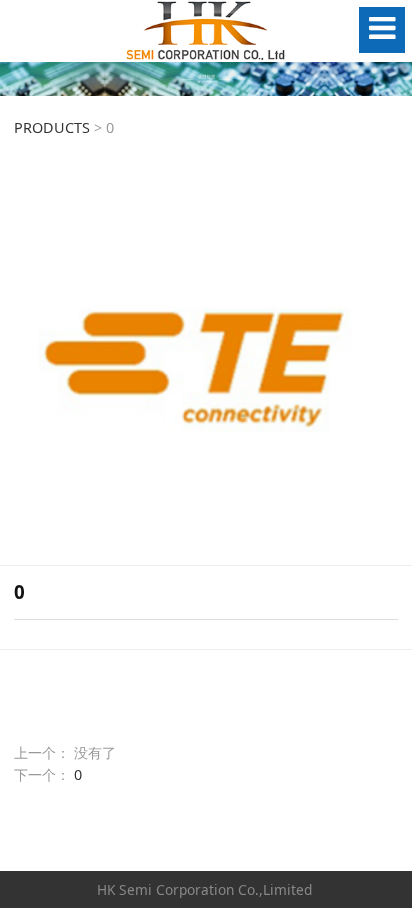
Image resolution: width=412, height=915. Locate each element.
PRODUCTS (52, 127)
